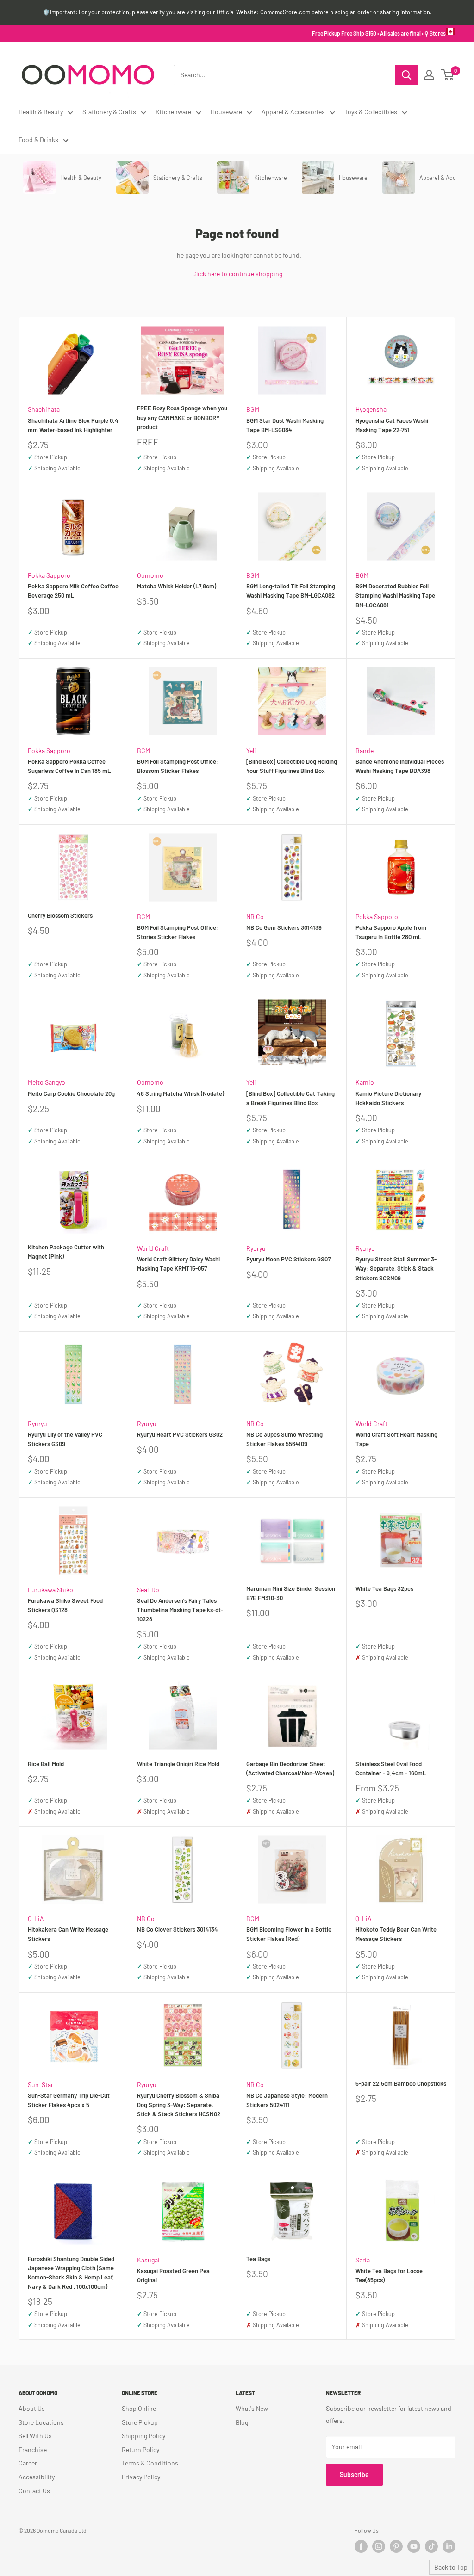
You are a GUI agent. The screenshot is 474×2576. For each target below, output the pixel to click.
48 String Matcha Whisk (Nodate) (181, 1093)
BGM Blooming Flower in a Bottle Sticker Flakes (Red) (289, 1934)
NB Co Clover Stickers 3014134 (178, 1929)
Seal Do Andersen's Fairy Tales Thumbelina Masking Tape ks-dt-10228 (180, 1610)
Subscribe (354, 2474)
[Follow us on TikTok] (431, 2546)
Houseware (226, 112)
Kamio (365, 1082)
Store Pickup (140, 2422)
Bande (365, 751)
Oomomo (150, 575)
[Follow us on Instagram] (379, 2546)
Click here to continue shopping (237, 274)
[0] (448, 75)
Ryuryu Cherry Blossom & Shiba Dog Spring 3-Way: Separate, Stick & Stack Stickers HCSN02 (179, 2105)
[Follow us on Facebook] (361, 2546)
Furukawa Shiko (50, 1590)
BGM (253, 409)
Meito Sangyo (47, 1082)
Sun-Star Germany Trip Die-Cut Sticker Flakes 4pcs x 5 (69, 2100)
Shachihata (44, 409)
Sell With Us (35, 2436)
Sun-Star (41, 2085)
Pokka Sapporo (49, 575)
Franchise (33, 2449)
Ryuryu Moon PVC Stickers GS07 (288, 1259)
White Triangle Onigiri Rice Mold (178, 1764)
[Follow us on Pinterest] (396, 2546)
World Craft (153, 1248)
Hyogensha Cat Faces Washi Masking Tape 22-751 (392, 425)
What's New (252, 2408)
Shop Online (139, 2408)
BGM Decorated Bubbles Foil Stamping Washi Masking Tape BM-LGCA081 (395, 595)
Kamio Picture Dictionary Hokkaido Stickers (388, 1098)
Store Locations (41, 2422)
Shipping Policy (143, 2436)
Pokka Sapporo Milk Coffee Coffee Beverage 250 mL (73, 591)
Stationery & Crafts (109, 112)
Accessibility (37, 2477)
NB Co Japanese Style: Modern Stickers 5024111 (287, 2100)
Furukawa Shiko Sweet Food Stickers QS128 (65, 1605)
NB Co (255, 917)
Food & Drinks (38, 139)
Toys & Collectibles (371, 112)
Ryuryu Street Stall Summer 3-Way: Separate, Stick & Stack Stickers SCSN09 (396, 1268)
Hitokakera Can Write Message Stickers (68, 1934)
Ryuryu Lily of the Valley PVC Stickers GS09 (65, 1439)
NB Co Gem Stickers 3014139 (284, 927)
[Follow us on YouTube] (414, 2546)
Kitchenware (173, 112)
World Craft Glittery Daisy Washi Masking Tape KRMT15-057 (178, 1264)
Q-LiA (36, 1918)
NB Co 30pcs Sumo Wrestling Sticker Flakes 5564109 (284, 1439)
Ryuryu (256, 1248)
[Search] (406, 75)
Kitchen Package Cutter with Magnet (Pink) (66, 1252)
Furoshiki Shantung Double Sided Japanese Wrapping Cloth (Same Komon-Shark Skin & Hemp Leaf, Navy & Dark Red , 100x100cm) (71, 2273)
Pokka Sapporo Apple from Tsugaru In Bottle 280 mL (391, 932)
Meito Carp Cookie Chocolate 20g (71, 1093)
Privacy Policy (141, 2477)
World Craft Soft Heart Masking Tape (396, 1439)
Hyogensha (371, 409)
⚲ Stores (435, 33)
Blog (242, 2422)
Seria (363, 2260)
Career (28, 2463)
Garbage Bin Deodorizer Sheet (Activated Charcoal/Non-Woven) (290, 1768)
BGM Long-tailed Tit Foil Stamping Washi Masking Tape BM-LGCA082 (291, 591)
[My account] (429, 75)
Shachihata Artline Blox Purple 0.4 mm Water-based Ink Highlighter (73, 425)
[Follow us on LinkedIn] (449, 2546)
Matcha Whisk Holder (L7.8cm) (177, 586)
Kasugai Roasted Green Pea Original (173, 2275)
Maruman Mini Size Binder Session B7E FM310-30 (291, 1593)
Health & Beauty (41, 112)
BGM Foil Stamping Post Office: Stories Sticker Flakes (178, 932)
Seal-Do (148, 1590)
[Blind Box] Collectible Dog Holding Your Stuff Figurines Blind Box (292, 766)
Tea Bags (258, 2259)
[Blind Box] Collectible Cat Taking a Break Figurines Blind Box (290, 1098)
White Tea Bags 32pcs (384, 1588)
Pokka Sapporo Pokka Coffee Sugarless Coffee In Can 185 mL (69, 766)
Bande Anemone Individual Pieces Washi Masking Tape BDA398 (400, 766)
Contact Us (34, 2491)
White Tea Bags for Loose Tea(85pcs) (389, 2275)
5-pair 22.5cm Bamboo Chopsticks (401, 2083)
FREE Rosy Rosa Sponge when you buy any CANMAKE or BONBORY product (182, 417)
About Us (32, 2408)
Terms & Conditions (150, 2463)
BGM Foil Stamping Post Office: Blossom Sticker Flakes (178, 766)
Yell (251, 751)
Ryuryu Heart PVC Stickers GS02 (180, 1434)
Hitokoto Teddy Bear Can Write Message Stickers (396, 1934)
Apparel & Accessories (293, 112)
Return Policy (140, 2449)
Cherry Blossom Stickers (60, 915)
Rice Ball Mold (46, 1764)
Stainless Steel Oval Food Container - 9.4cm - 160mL (391, 1768)
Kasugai (148, 2260)
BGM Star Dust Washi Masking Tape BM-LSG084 (285, 425)
